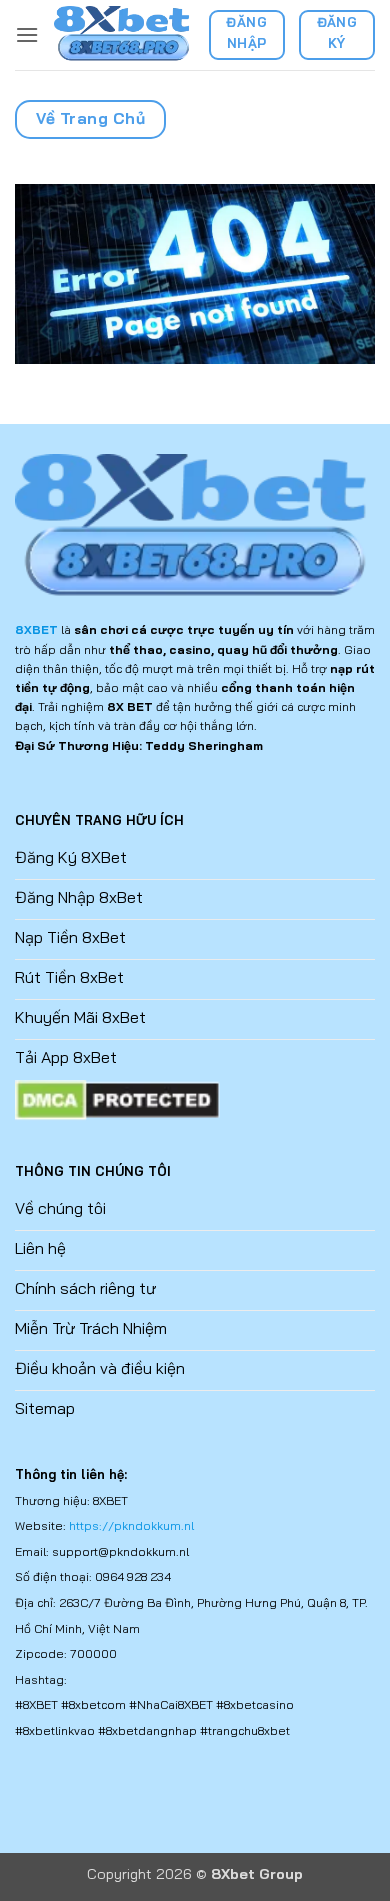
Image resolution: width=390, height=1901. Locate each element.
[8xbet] (123, 35)
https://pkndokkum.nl (131, 1525)
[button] (27, 34)
